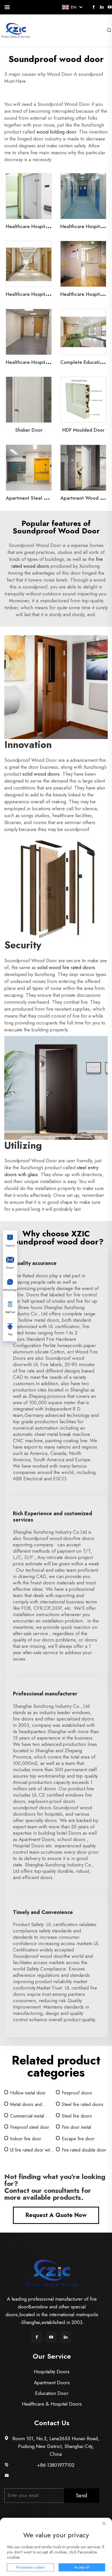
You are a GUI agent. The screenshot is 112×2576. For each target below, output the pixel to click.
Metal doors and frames (26, 2105)
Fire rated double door (84, 2150)
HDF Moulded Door (83, 430)
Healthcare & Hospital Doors (52, 2404)
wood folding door (56, 132)
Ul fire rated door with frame (31, 2150)
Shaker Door (29, 430)
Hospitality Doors (52, 2372)
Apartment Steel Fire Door (35, 498)
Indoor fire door (26, 2139)
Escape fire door (78, 2139)
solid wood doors (41, 774)
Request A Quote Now (56, 2215)
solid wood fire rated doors (66, 967)
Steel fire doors (77, 2116)
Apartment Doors (52, 2383)
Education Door (52, 2393)
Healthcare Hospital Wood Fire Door (46, 362)
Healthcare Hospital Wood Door (41, 294)
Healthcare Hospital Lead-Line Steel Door (51, 226)
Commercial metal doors (27, 2116)
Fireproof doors (77, 2093)
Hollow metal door (28, 2093)
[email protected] (56, 2476)
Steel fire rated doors (83, 2104)
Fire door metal (76, 2127)
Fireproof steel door (30, 2127)
